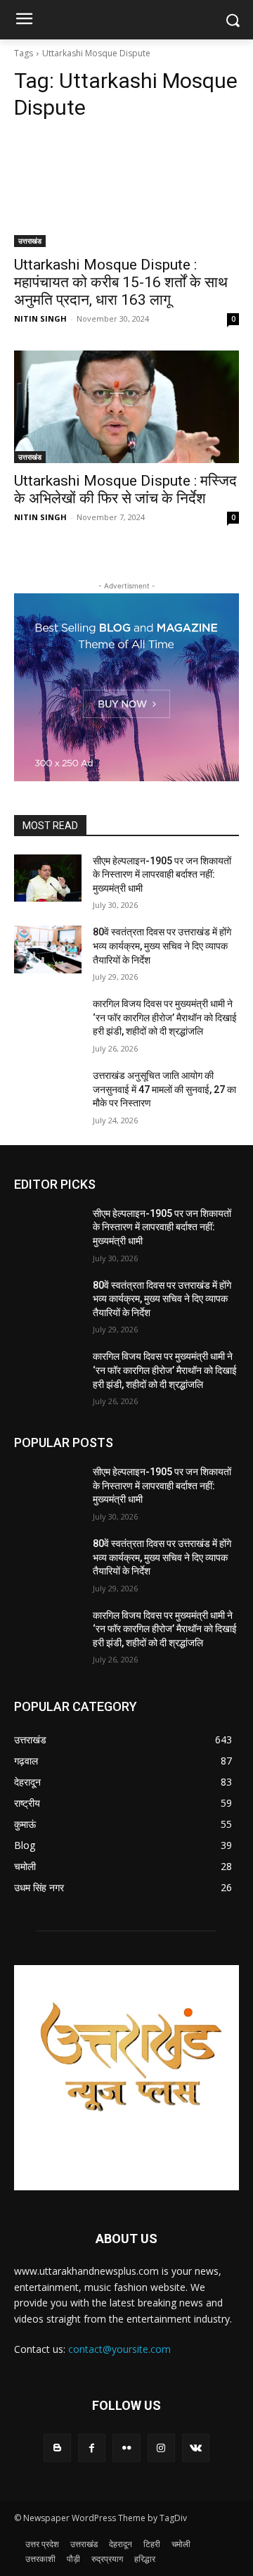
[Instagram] (161, 2448)
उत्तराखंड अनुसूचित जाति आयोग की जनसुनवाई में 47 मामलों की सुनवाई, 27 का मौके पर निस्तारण (164, 1089)
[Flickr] (126, 2448)
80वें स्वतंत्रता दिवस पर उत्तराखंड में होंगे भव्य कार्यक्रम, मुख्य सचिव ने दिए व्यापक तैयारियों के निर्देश (162, 946)
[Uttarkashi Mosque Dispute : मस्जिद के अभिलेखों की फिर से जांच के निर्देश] (126, 407)
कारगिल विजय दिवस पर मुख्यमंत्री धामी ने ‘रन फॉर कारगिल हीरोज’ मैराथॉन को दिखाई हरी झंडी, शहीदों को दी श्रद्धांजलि (165, 1017)
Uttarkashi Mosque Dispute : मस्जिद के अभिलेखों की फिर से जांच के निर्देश (125, 490)
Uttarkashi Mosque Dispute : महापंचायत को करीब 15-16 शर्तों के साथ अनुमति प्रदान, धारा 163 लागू (121, 282)
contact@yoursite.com (119, 2349)
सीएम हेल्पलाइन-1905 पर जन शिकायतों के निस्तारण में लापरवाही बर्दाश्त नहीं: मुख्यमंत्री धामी (162, 875)
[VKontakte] (196, 2448)
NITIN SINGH (40, 318)
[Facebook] (92, 2448)
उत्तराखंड (30, 241)
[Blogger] (57, 2448)
